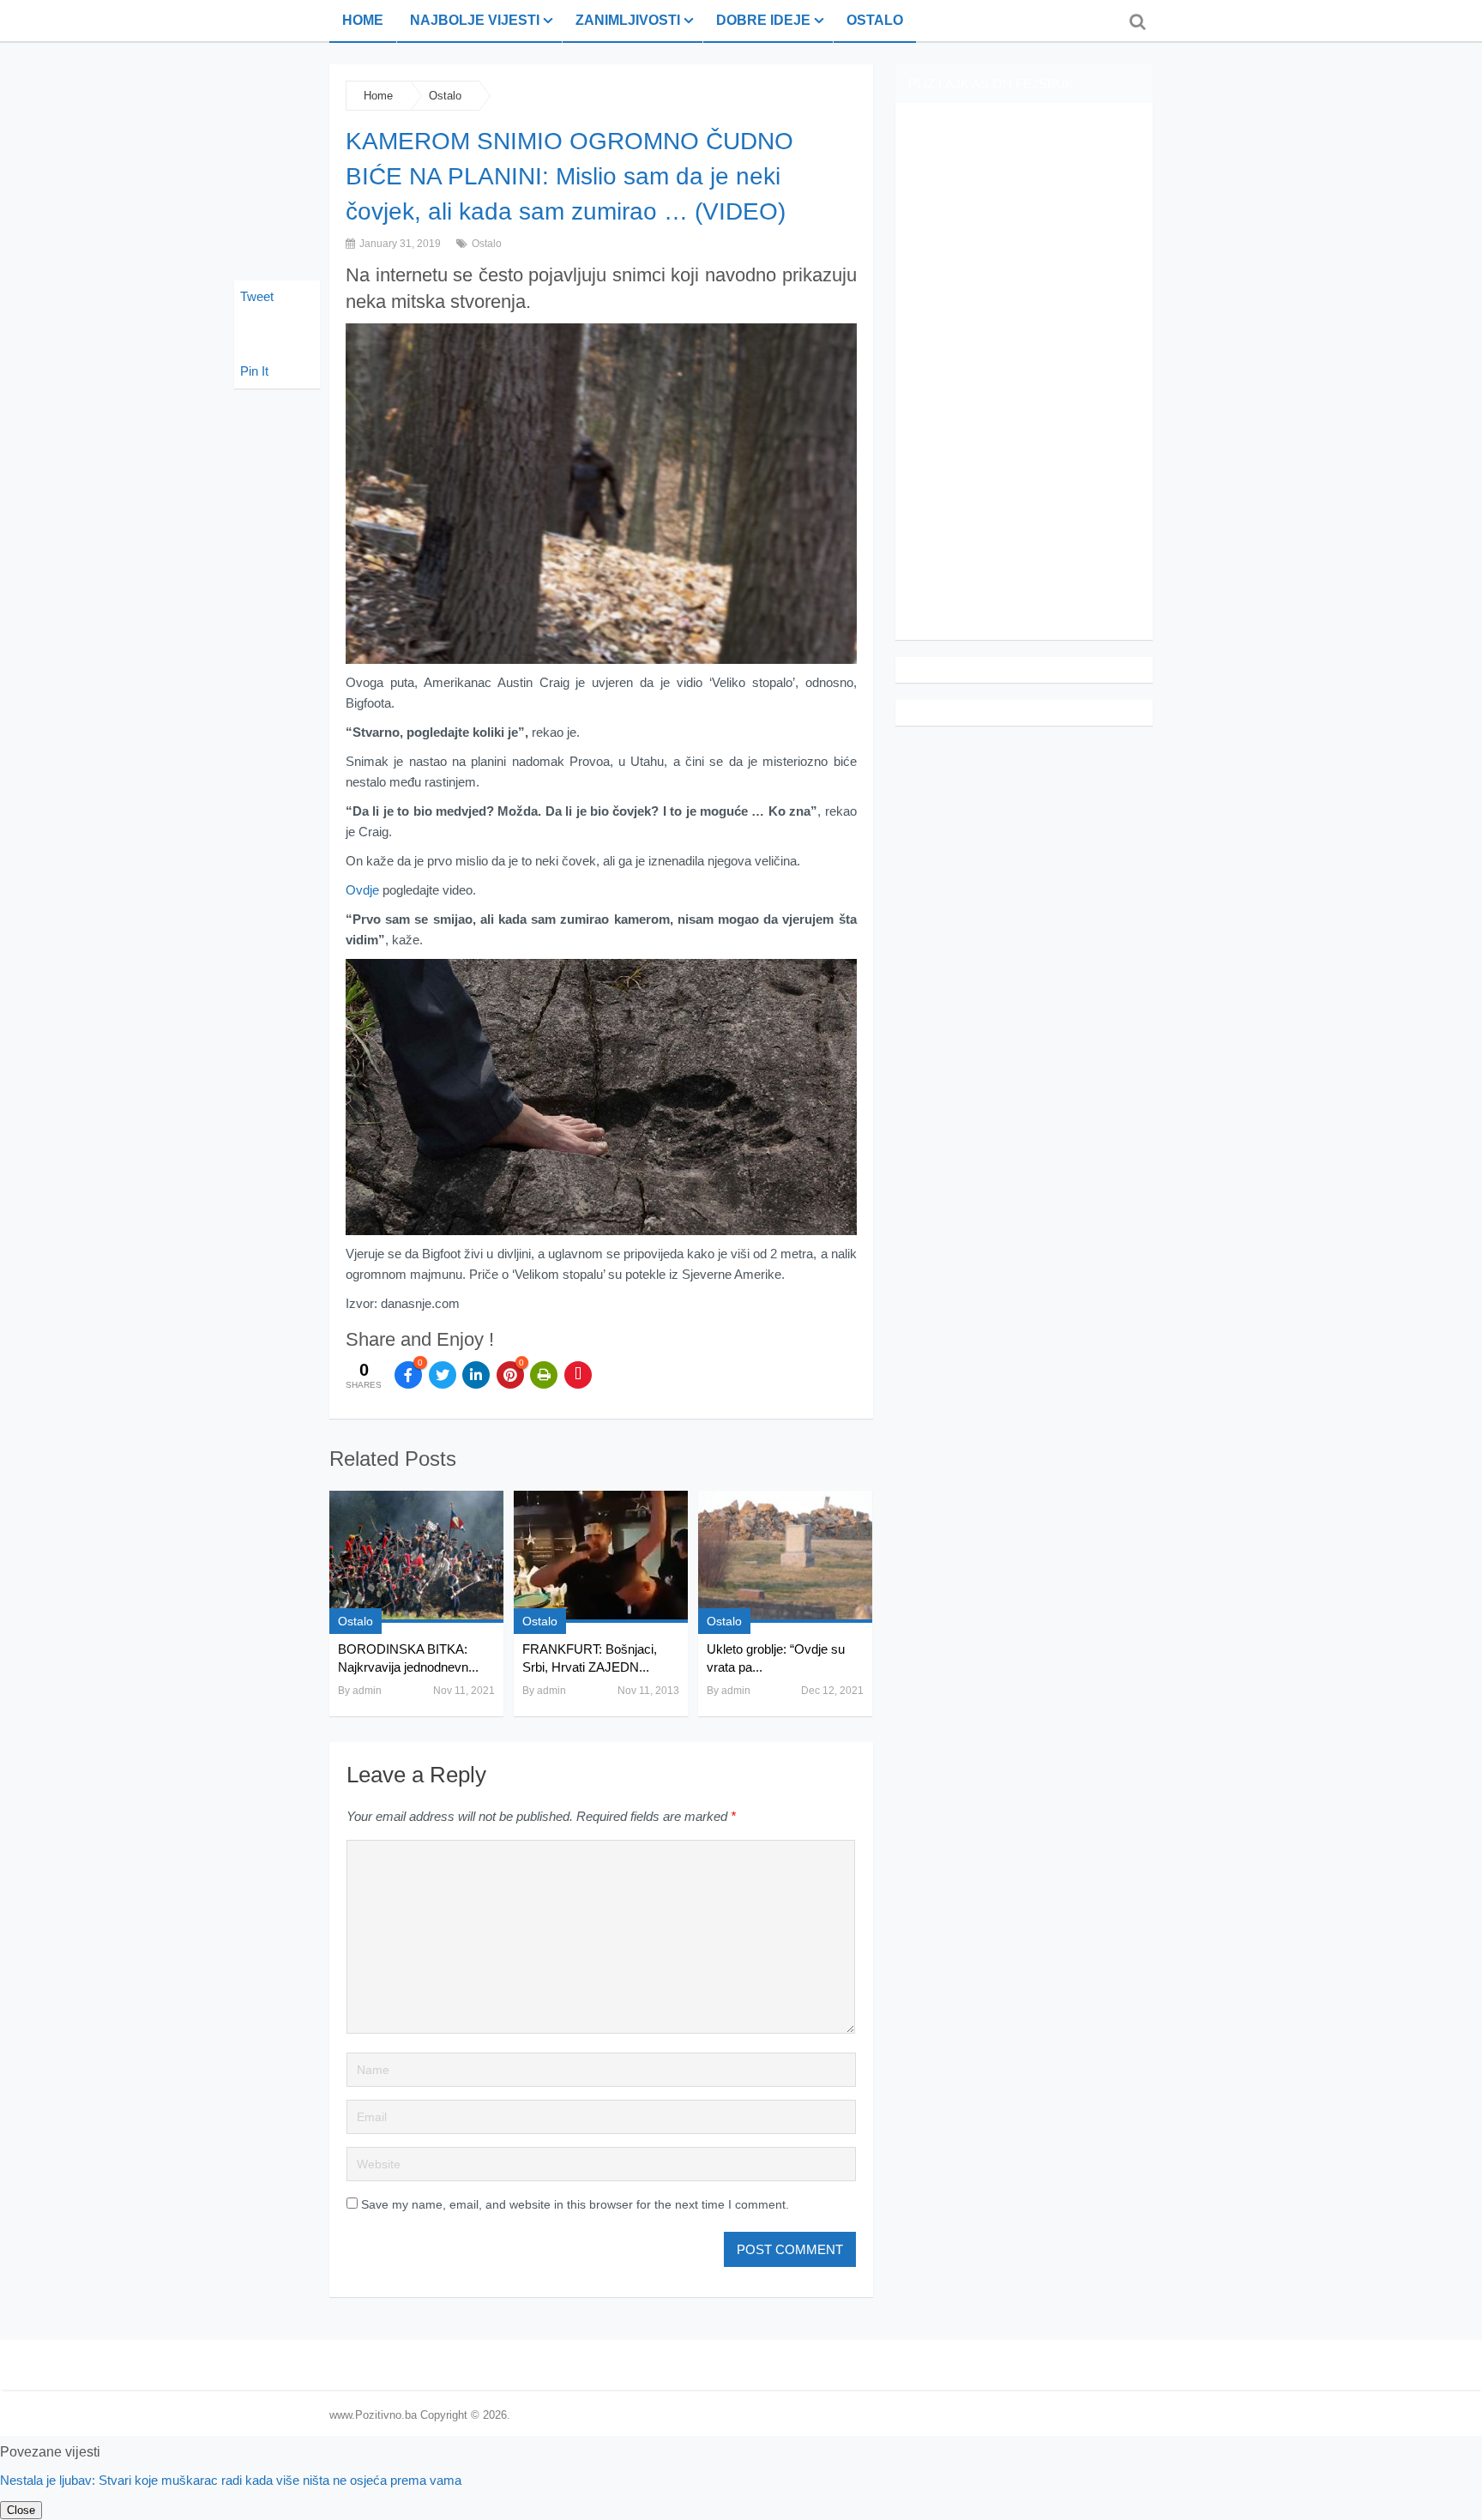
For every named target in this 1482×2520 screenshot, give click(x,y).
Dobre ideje (763, 20)
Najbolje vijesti (475, 20)
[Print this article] (544, 1375)
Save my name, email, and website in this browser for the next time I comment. (575, 2204)
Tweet (257, 296)
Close (21, 2510)
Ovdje (362, 890)
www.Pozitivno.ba (373, 2415)
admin (367, 1691)
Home (363, 20)
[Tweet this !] (443, 1375)
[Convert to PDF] (578, 1375)
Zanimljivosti (628, 20)
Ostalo (875, 20)
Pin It (254, 371)
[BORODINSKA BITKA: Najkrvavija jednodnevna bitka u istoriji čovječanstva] (416, 1557)
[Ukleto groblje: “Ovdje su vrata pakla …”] (785, 1557)
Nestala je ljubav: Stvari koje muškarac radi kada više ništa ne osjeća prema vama (231, 2480)
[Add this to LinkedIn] (476, 1375)
